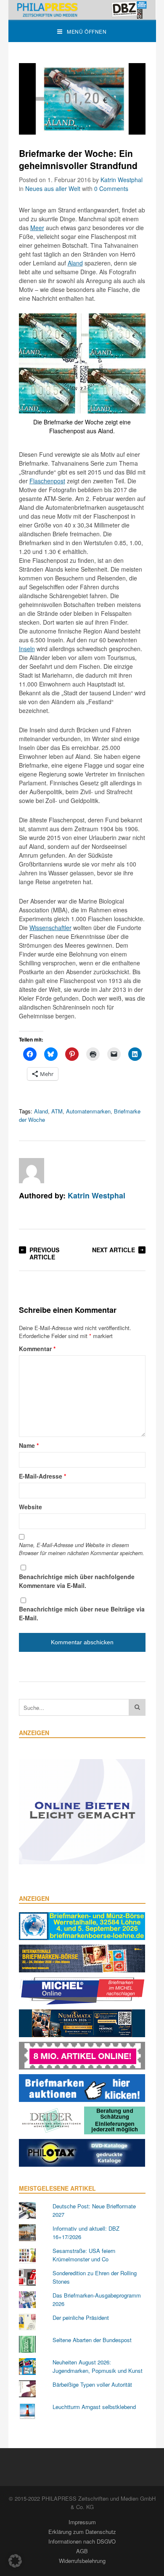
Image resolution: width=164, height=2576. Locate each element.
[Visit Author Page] (32, 1171)
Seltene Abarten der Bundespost (92, 2340)
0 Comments (111, 188)
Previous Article (44, 1253)
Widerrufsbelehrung (82, 2561)
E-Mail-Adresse (42, 1476)
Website (30, 1507)
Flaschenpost (47, 481)
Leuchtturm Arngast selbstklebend (94, 2407)
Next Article (114, 1250)
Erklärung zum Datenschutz (82, 2532)
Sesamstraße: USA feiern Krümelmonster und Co (84, 2255)
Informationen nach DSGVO (82, 2541)
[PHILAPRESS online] (82, 10)
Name (29, 1445)
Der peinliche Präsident (81, 2318)
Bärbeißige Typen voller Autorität (92, 2384)
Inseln (27, 649)
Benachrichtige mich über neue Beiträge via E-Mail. (82, 1613)
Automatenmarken (88, 1111)
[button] (15, 2561)
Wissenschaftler (50, 928)
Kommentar (37, 1349)
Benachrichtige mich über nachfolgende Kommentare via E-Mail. (77, 1581)
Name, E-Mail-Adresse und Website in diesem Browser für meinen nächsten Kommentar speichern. (82, 1549)
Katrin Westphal (122, 180)
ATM (57, 1111)
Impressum (82, 2522)
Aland (75, 263)
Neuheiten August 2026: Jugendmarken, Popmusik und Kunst (98, 2366)
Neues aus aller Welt (53, 188)
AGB (82, 2551)
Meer (37, 228)
